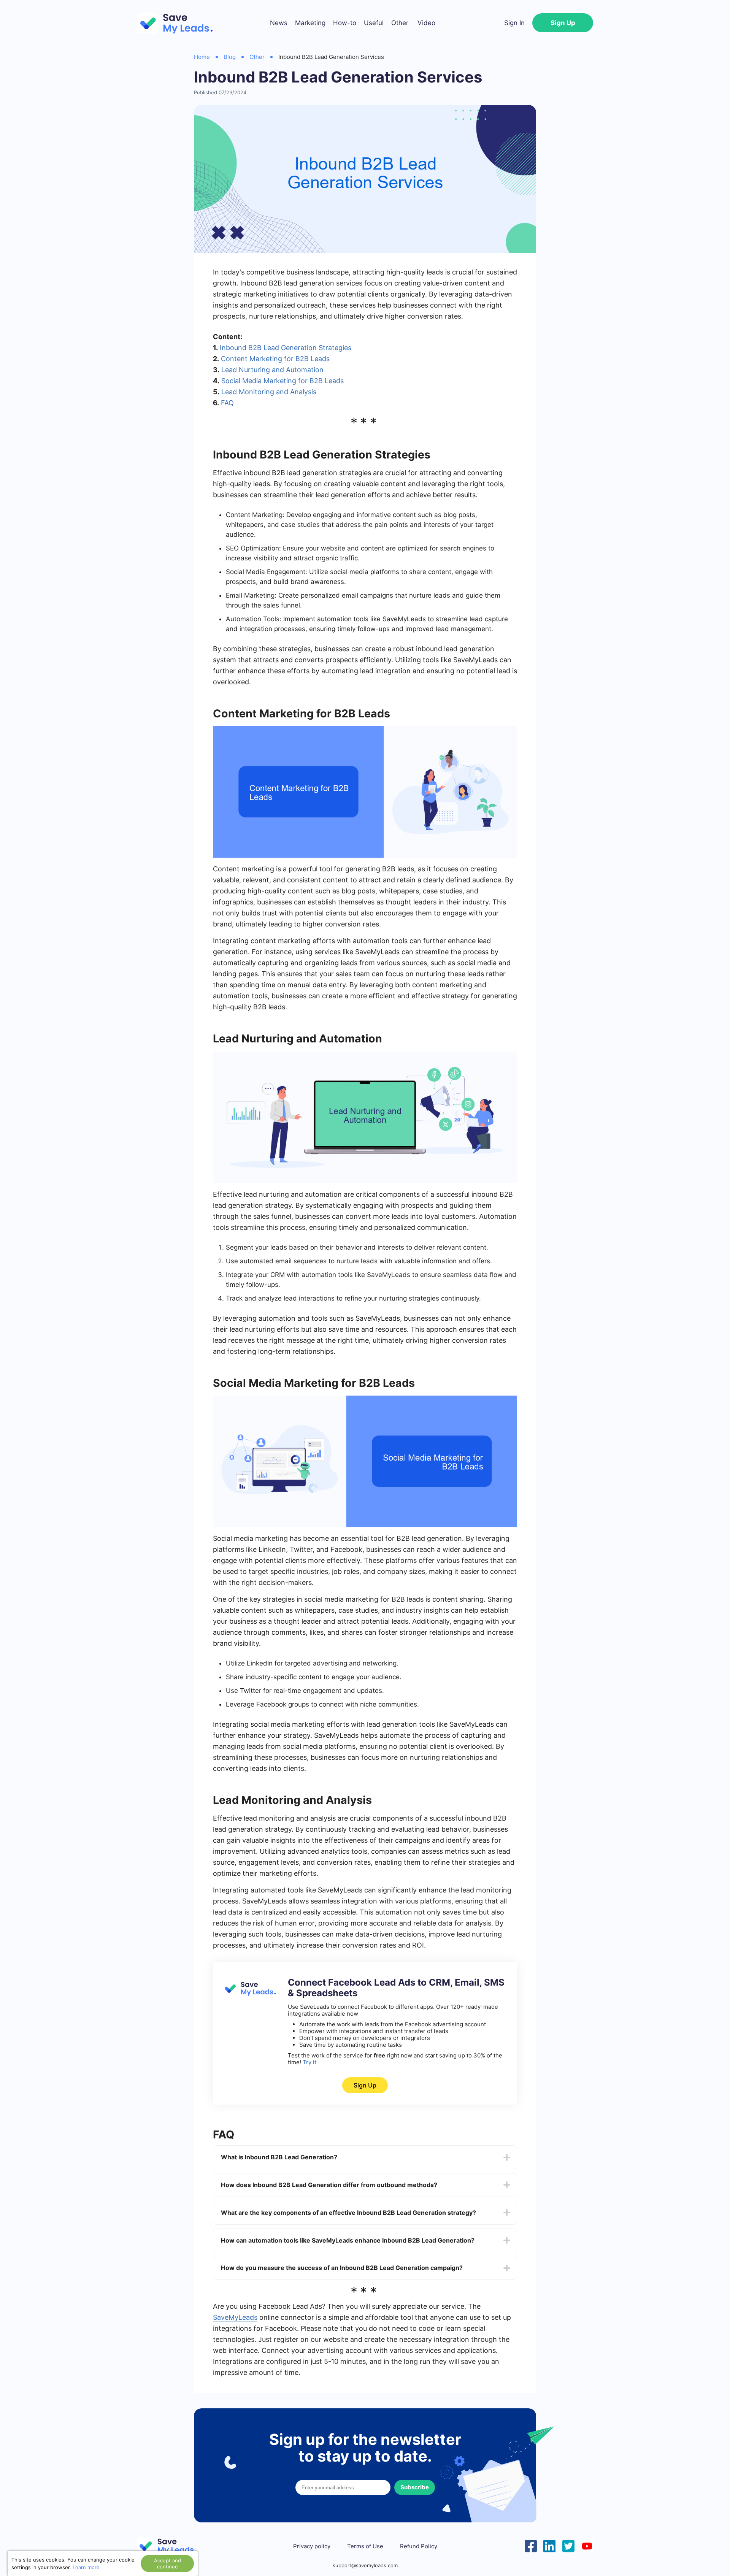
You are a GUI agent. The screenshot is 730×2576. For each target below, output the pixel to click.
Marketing (310, 23)
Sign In (514, 23)
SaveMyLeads (235, 2317)
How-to (345, 23)
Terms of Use (365, 2546)
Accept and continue (167, 2563)
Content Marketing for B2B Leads (275, 359)
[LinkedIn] (549, 2545)
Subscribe (415, 2487)
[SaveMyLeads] (179, 23)
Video (426, 23)
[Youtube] (587, 2545)
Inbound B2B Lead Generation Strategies (286, 348)
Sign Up (563, 23)
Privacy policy (312, 2546)
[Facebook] (531, 2545)
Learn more (86, 2567)
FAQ (227, 403)
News (279, 23)
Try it (309, 2062)
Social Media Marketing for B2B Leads (282, 381)
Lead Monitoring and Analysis (269, 392)
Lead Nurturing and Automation (272, 370)
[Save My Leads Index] (171, 2546)
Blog (230, 57)
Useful (374, 23)
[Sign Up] (249, 1994)
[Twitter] (568, 2545)
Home (202, 57)
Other (400, 23)
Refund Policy (419, 2546)
